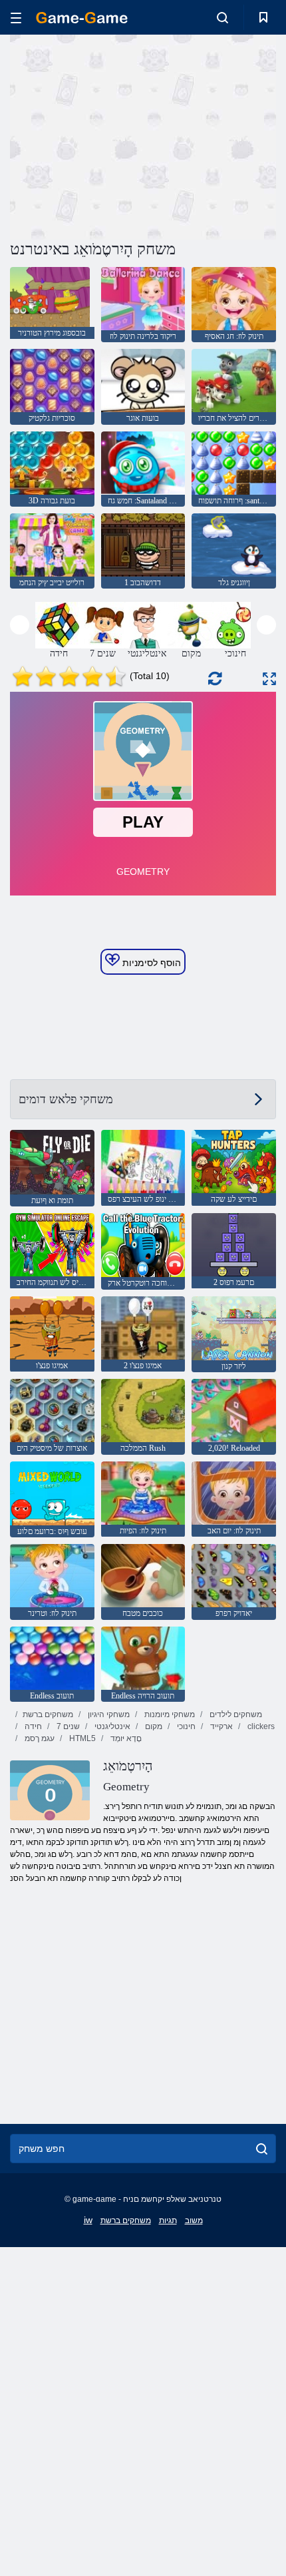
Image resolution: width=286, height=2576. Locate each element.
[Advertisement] (122, 135)
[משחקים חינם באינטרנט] (82, 18)
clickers (260, 1726)
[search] (262, 2149)
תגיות (168, 2220)
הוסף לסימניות (150, 963)
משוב (194, 2220)
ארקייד (220, 1726)
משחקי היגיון (108, 1714)
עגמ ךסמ (39, 1738)
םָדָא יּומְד (125, 1738)
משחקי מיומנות (169, 1714)
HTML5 (81, 1738)
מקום (153, 1726)
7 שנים (67, 1726)
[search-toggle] (222, 17)
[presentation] (20, 625)
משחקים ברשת (48, 1714)
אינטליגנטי (111, 1726)
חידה (32, 1726)
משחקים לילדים (235, 1714)
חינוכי (185, 1726)
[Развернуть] (269, 679)
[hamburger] (16, 18)
